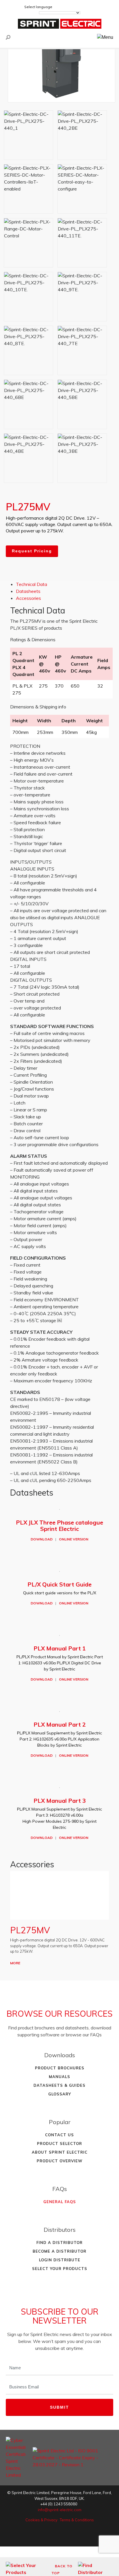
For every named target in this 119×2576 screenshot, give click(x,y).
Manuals (59, 2077)
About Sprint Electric (60, 2152)
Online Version (74, 1539)
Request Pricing (32, 551)
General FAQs (60, 2202)
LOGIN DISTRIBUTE (60, 2260)
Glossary (60, 2094)
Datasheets (28, 591)
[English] (59, 7)
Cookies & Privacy (41, 2520)
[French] (75, 7)
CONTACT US (59, 2135)
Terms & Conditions (77, 2520)
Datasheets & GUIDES (59, 2085)
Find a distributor (59, 2242)
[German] (67, 7)
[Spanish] (82, 7)
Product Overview (60, 2161)
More (15, 1963)
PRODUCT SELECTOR (59, 2143)
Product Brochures (60, 2068)
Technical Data (31, 584)
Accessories (28, 598)
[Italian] (90, 7)
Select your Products (60, 2269)
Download (42, 1539)
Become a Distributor (59, 2251)
